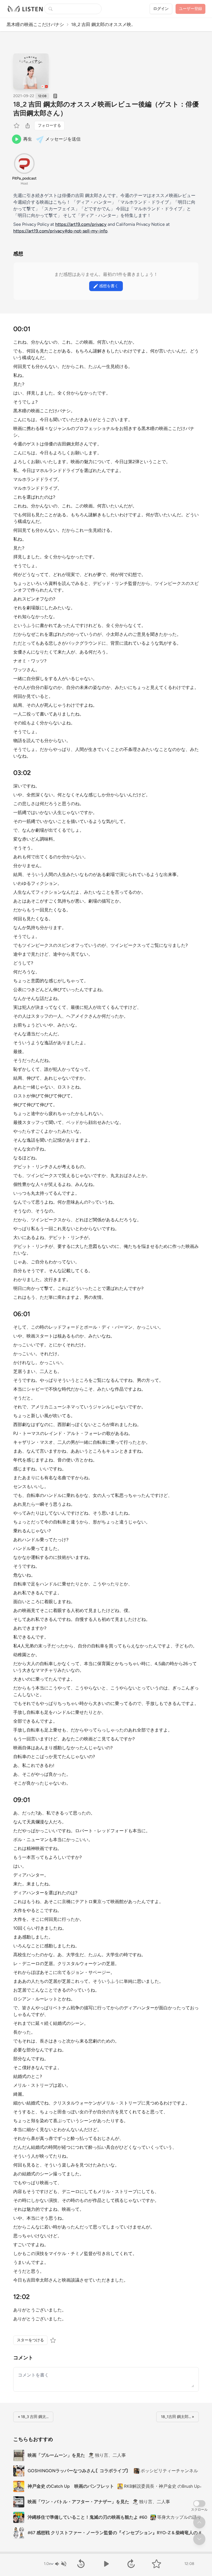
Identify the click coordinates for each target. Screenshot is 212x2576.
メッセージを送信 (63, 139)
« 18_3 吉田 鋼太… (33, 2417)
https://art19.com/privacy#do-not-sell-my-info (60, 231)
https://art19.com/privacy (81, 224)
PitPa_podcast (24, 178)
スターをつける (30, 2340)
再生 (28, 139)
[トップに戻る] (199, 2522)
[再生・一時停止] (106, 2564)
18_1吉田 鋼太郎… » (177, 2417)
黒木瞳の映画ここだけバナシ (35, 24)
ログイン (161, 9)
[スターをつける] (17, 126)
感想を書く (109, 286)
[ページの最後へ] (199, 2539)
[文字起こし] (55, 96)
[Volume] (60, 2564)
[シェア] (28, 126)
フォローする (49, 125)
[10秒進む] (131, 2564)
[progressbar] (106, 2553)
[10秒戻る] (81, 2564)
